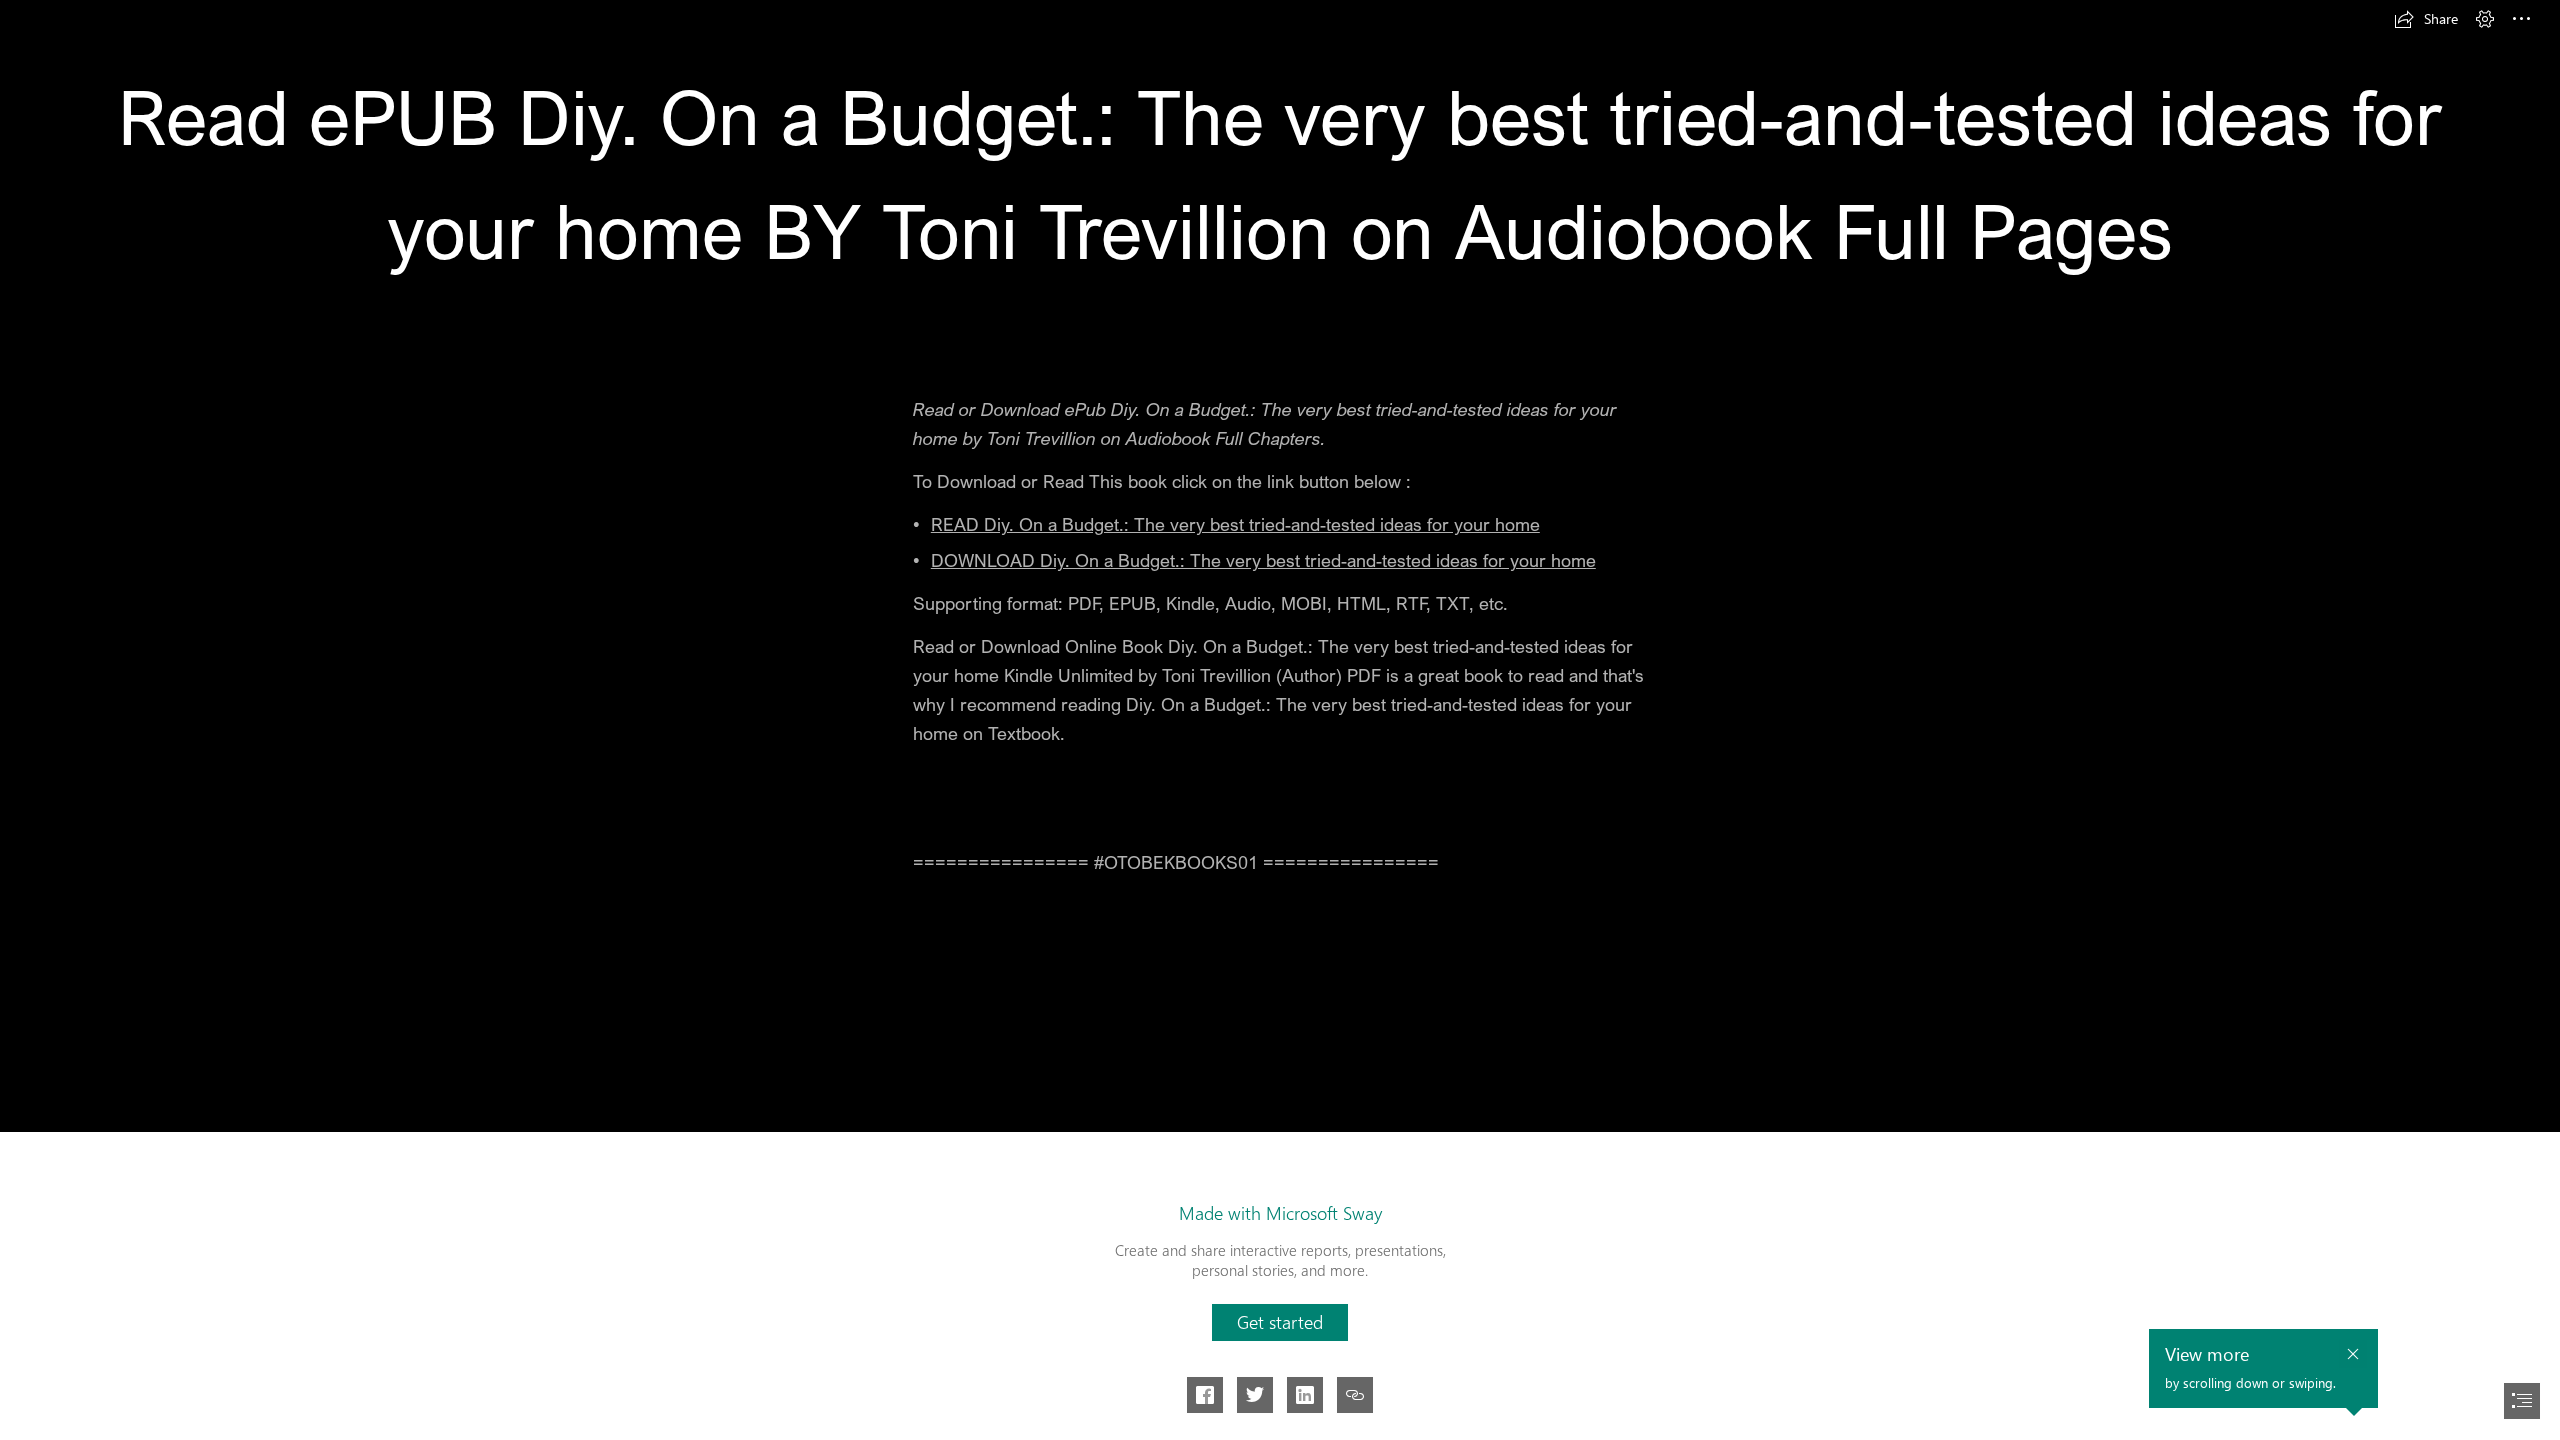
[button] (2426, 19)
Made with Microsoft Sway (1280, 1213)
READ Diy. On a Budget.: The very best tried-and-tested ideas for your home (1235, 524)
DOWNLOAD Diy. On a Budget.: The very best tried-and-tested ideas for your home (1263, 560)
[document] (1280, 720)
